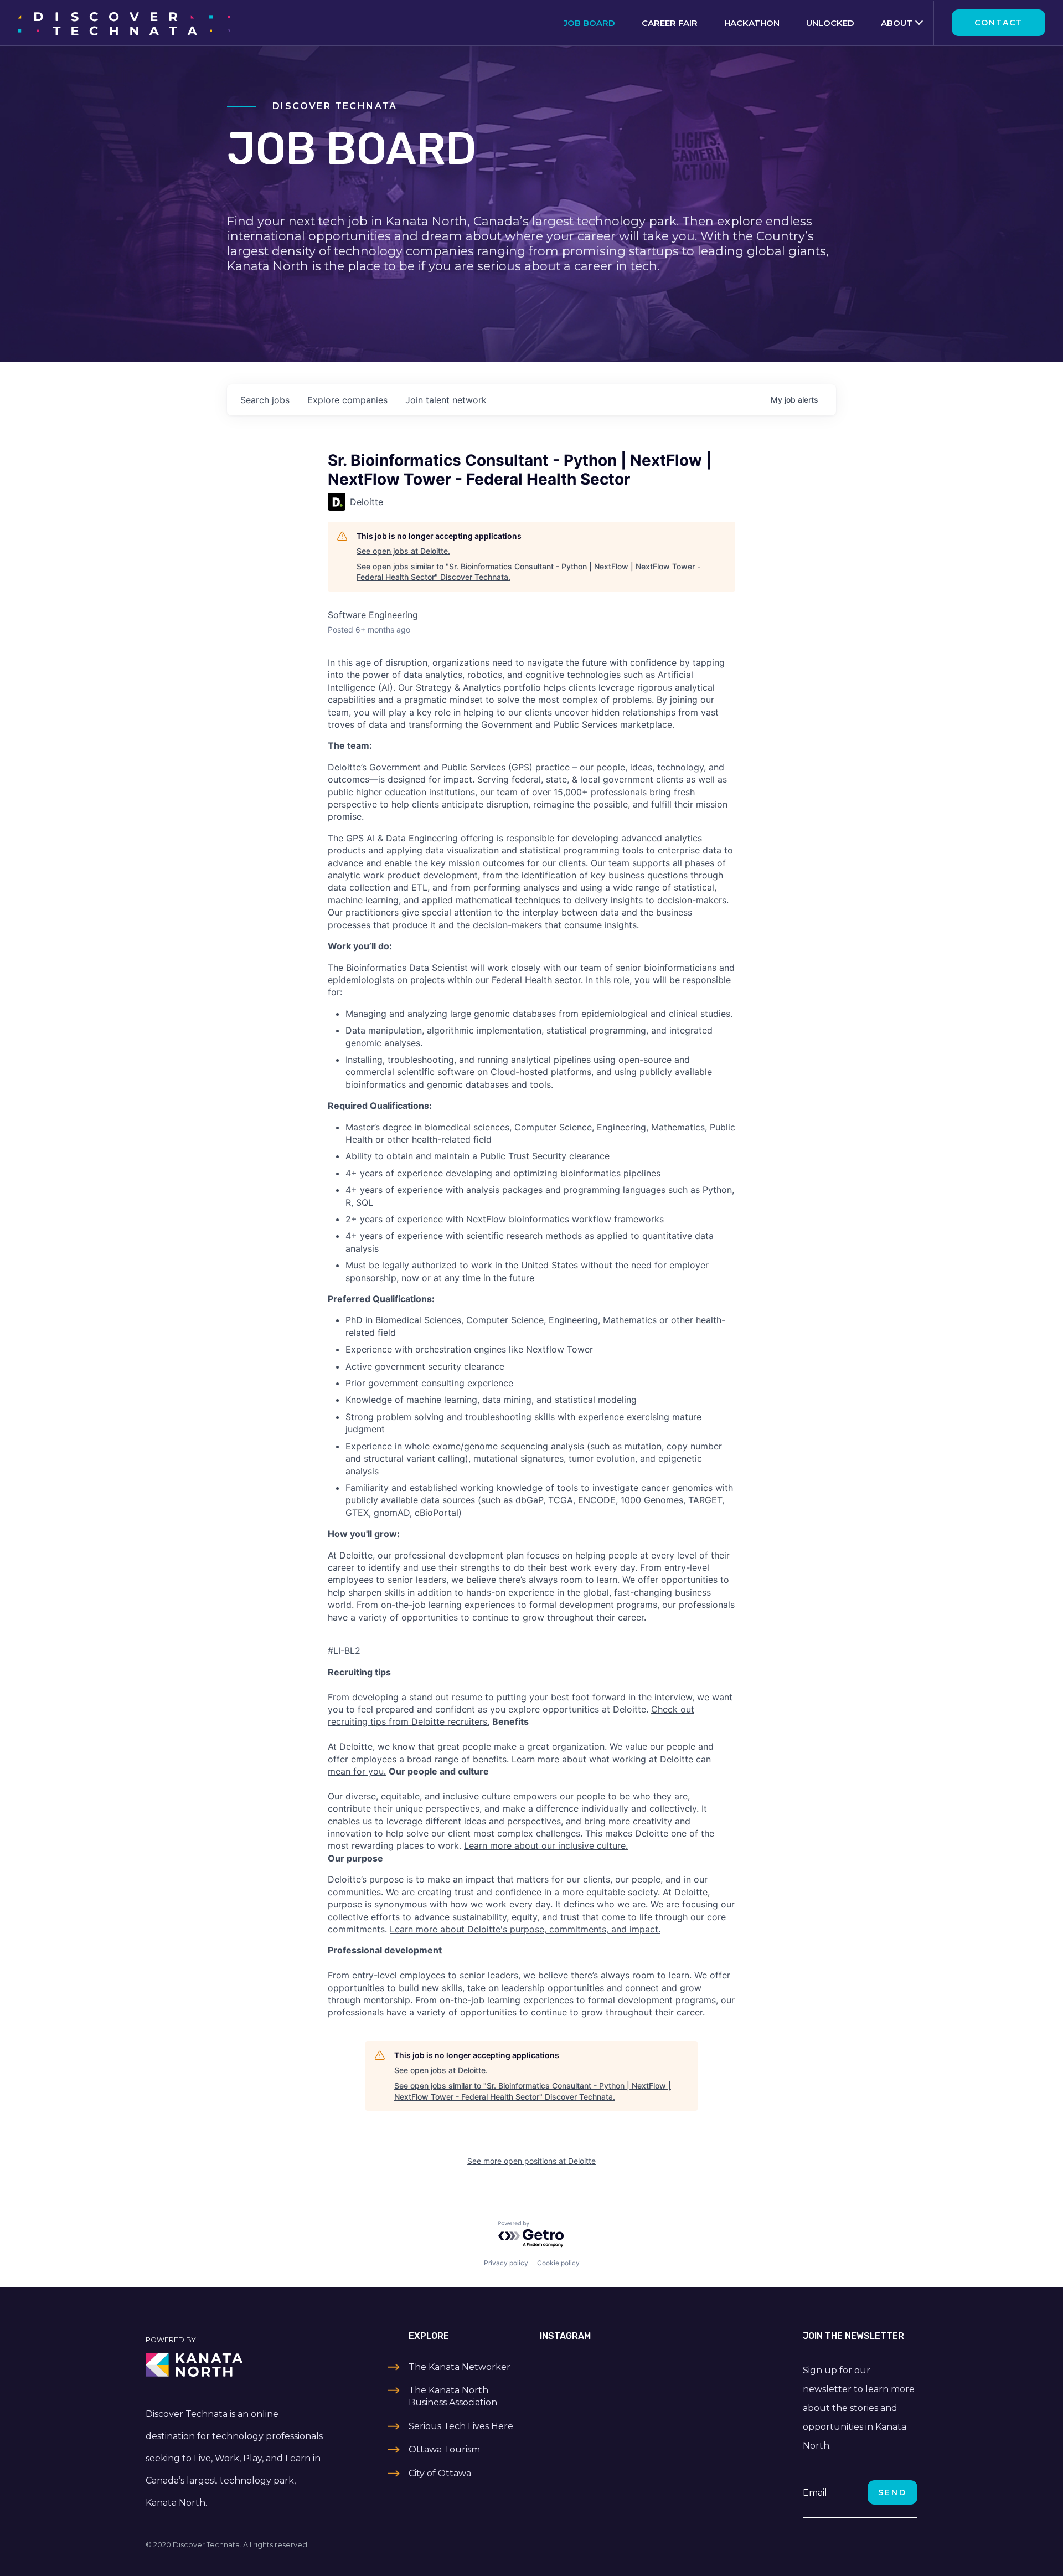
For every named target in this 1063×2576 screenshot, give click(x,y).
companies (347, 400)
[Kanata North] (236, 2365)
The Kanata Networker (460, 2367)
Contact (999, 23)
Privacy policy (506, 2263)
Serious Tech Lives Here (461, 2426)
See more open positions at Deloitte (531, 2161)
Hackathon (752, 23)
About (897, 23)
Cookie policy (558, 2263)
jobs (265, 400)
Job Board (589, 23)
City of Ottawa (440, 2473)
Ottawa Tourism (444, 2449)
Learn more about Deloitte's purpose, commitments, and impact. (525, 1929)
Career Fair (670, 23)
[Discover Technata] (124, 23)
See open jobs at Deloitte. (403, 551)
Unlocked (830, 23)
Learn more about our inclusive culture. (546, 1845)
